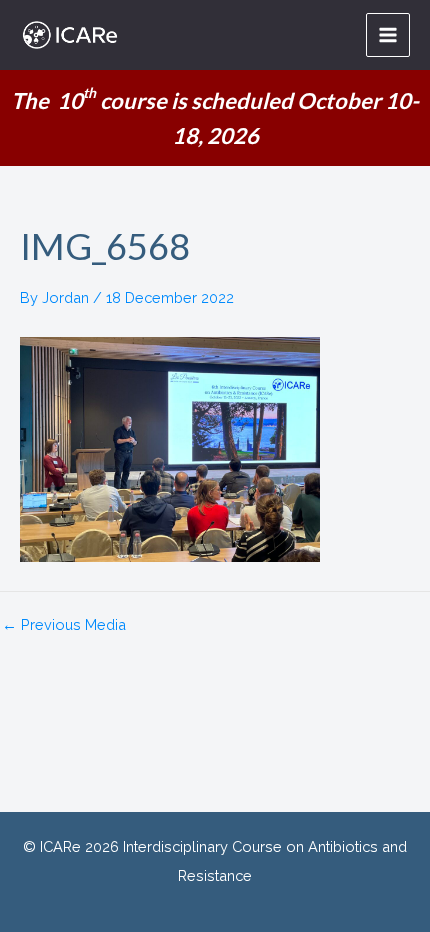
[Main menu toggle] (388, 35)
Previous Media (64, 625)
